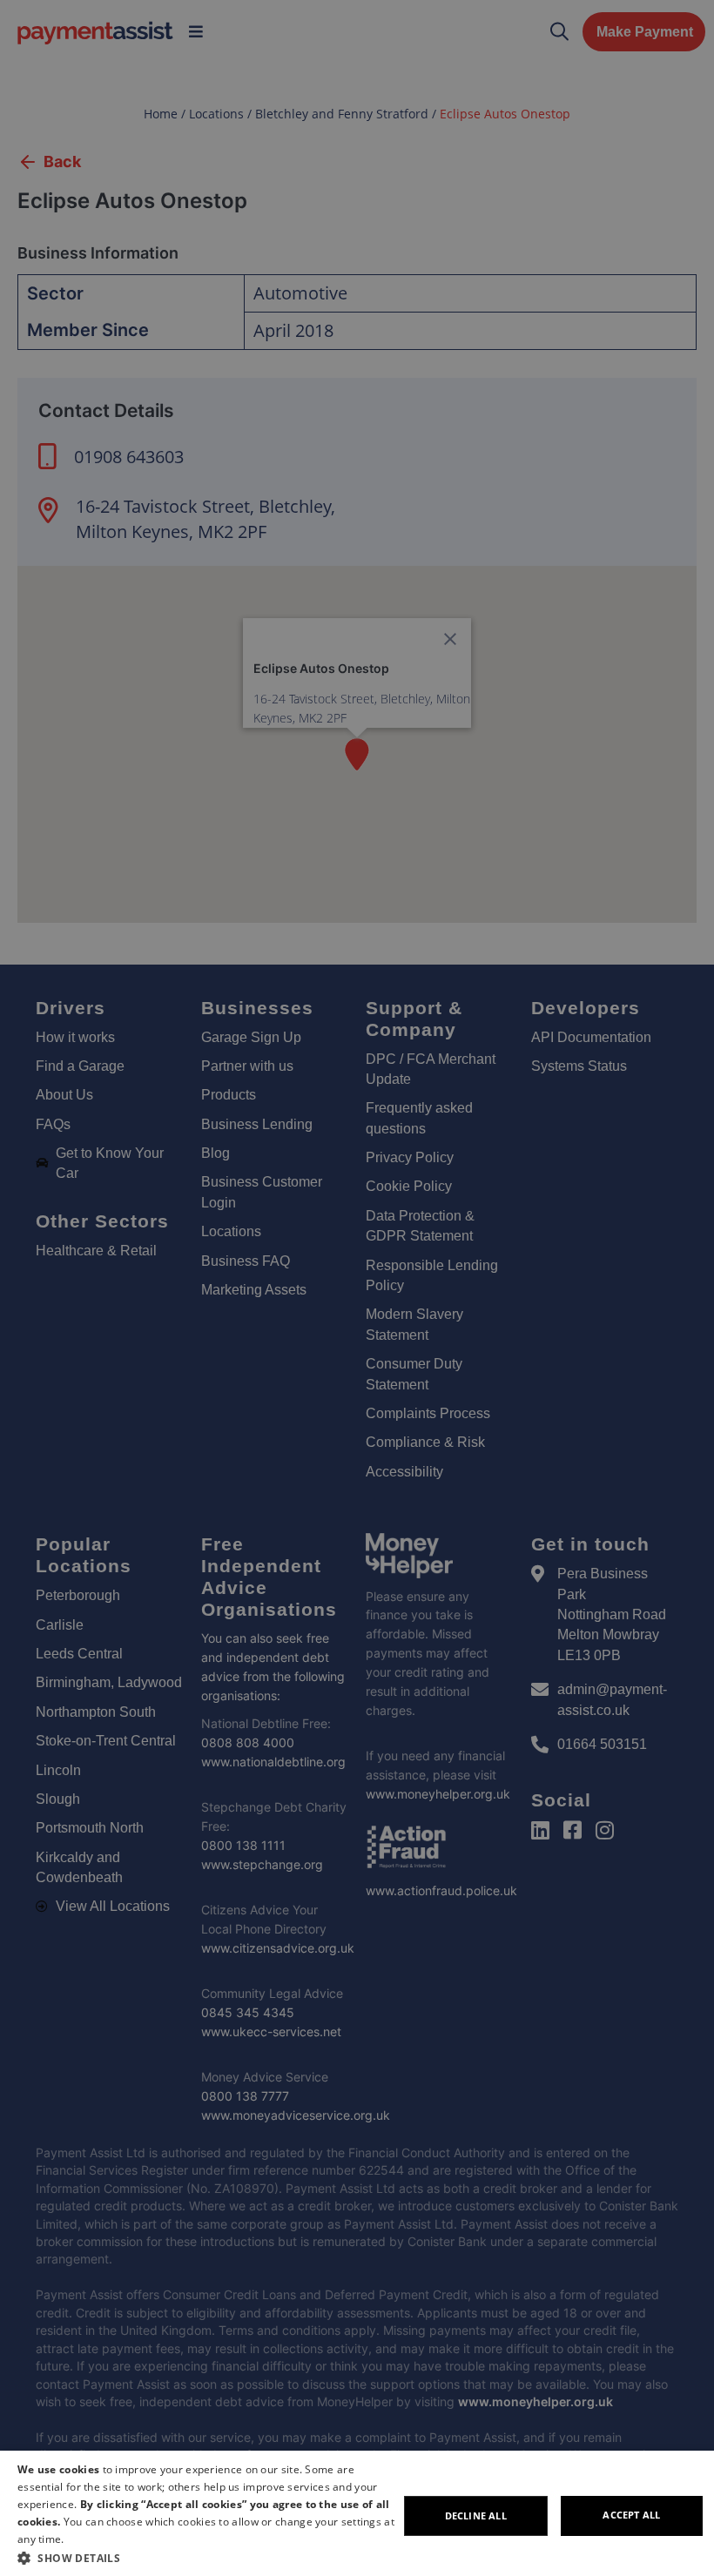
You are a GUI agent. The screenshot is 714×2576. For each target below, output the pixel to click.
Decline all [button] (476, 2515)
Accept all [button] (631, 2515)
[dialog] (357, 2513)
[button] (208, 2558)
